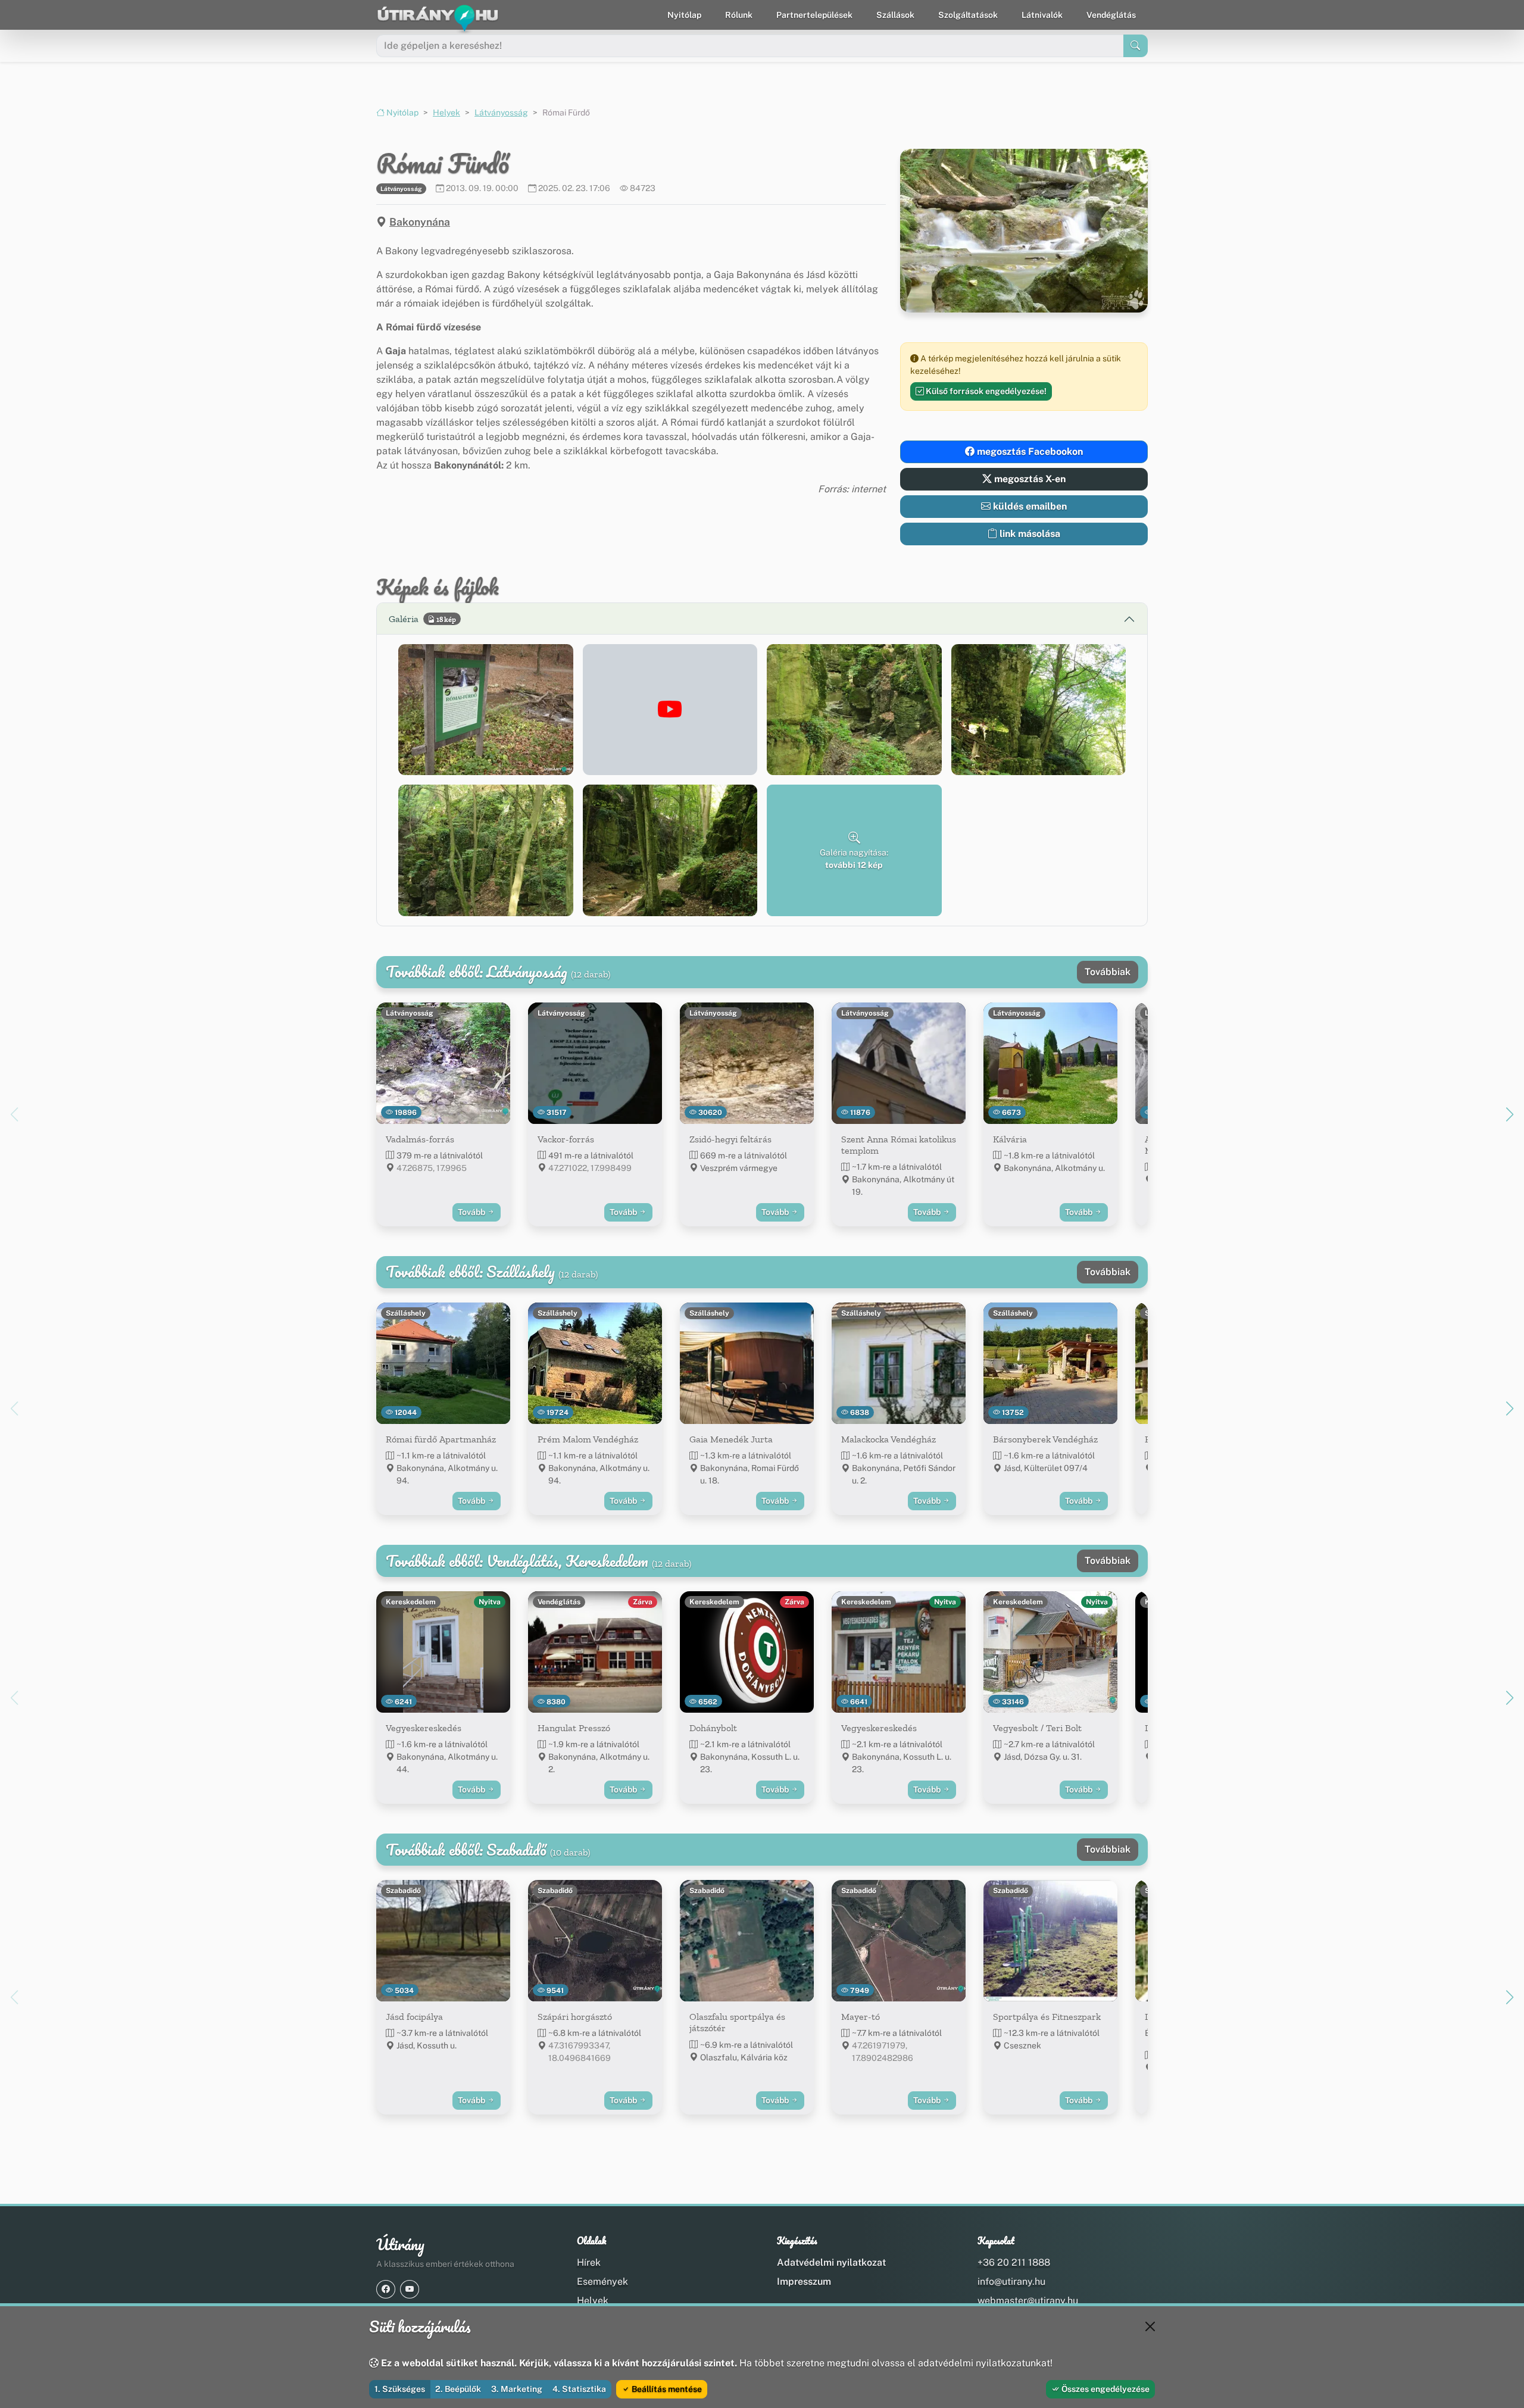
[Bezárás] (1150, 2326)
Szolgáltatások (968, 15)
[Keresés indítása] (1136, 46)
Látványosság (501, 113)
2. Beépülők (458, 2389)
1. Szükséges (400, 2389)
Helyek (446, 113)
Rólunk (739, 15)
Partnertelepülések (814, 15)
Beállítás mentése (666, 2389)
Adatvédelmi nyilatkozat (831, 2262)
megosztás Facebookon (1029, 452)
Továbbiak (1108, 972)
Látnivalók (1042, 15)
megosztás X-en (1029, 479)
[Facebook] (386, 2289)
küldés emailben (1029, 506)
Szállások (895, 15)
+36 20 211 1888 (1014, 2262)
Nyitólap (684, 15)
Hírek (589, 2262)
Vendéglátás (1111, 15)
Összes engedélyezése (1105, 2389)
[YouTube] (410, 2289)
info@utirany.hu (1011, 2281)
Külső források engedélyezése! (985, 391)
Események (602, 2281)
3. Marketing (517, 2389)
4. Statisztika (579, 2389)
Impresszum (804, 2281)
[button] (486, 710)
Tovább (472, 1212)
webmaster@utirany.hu (1028, 2301)
